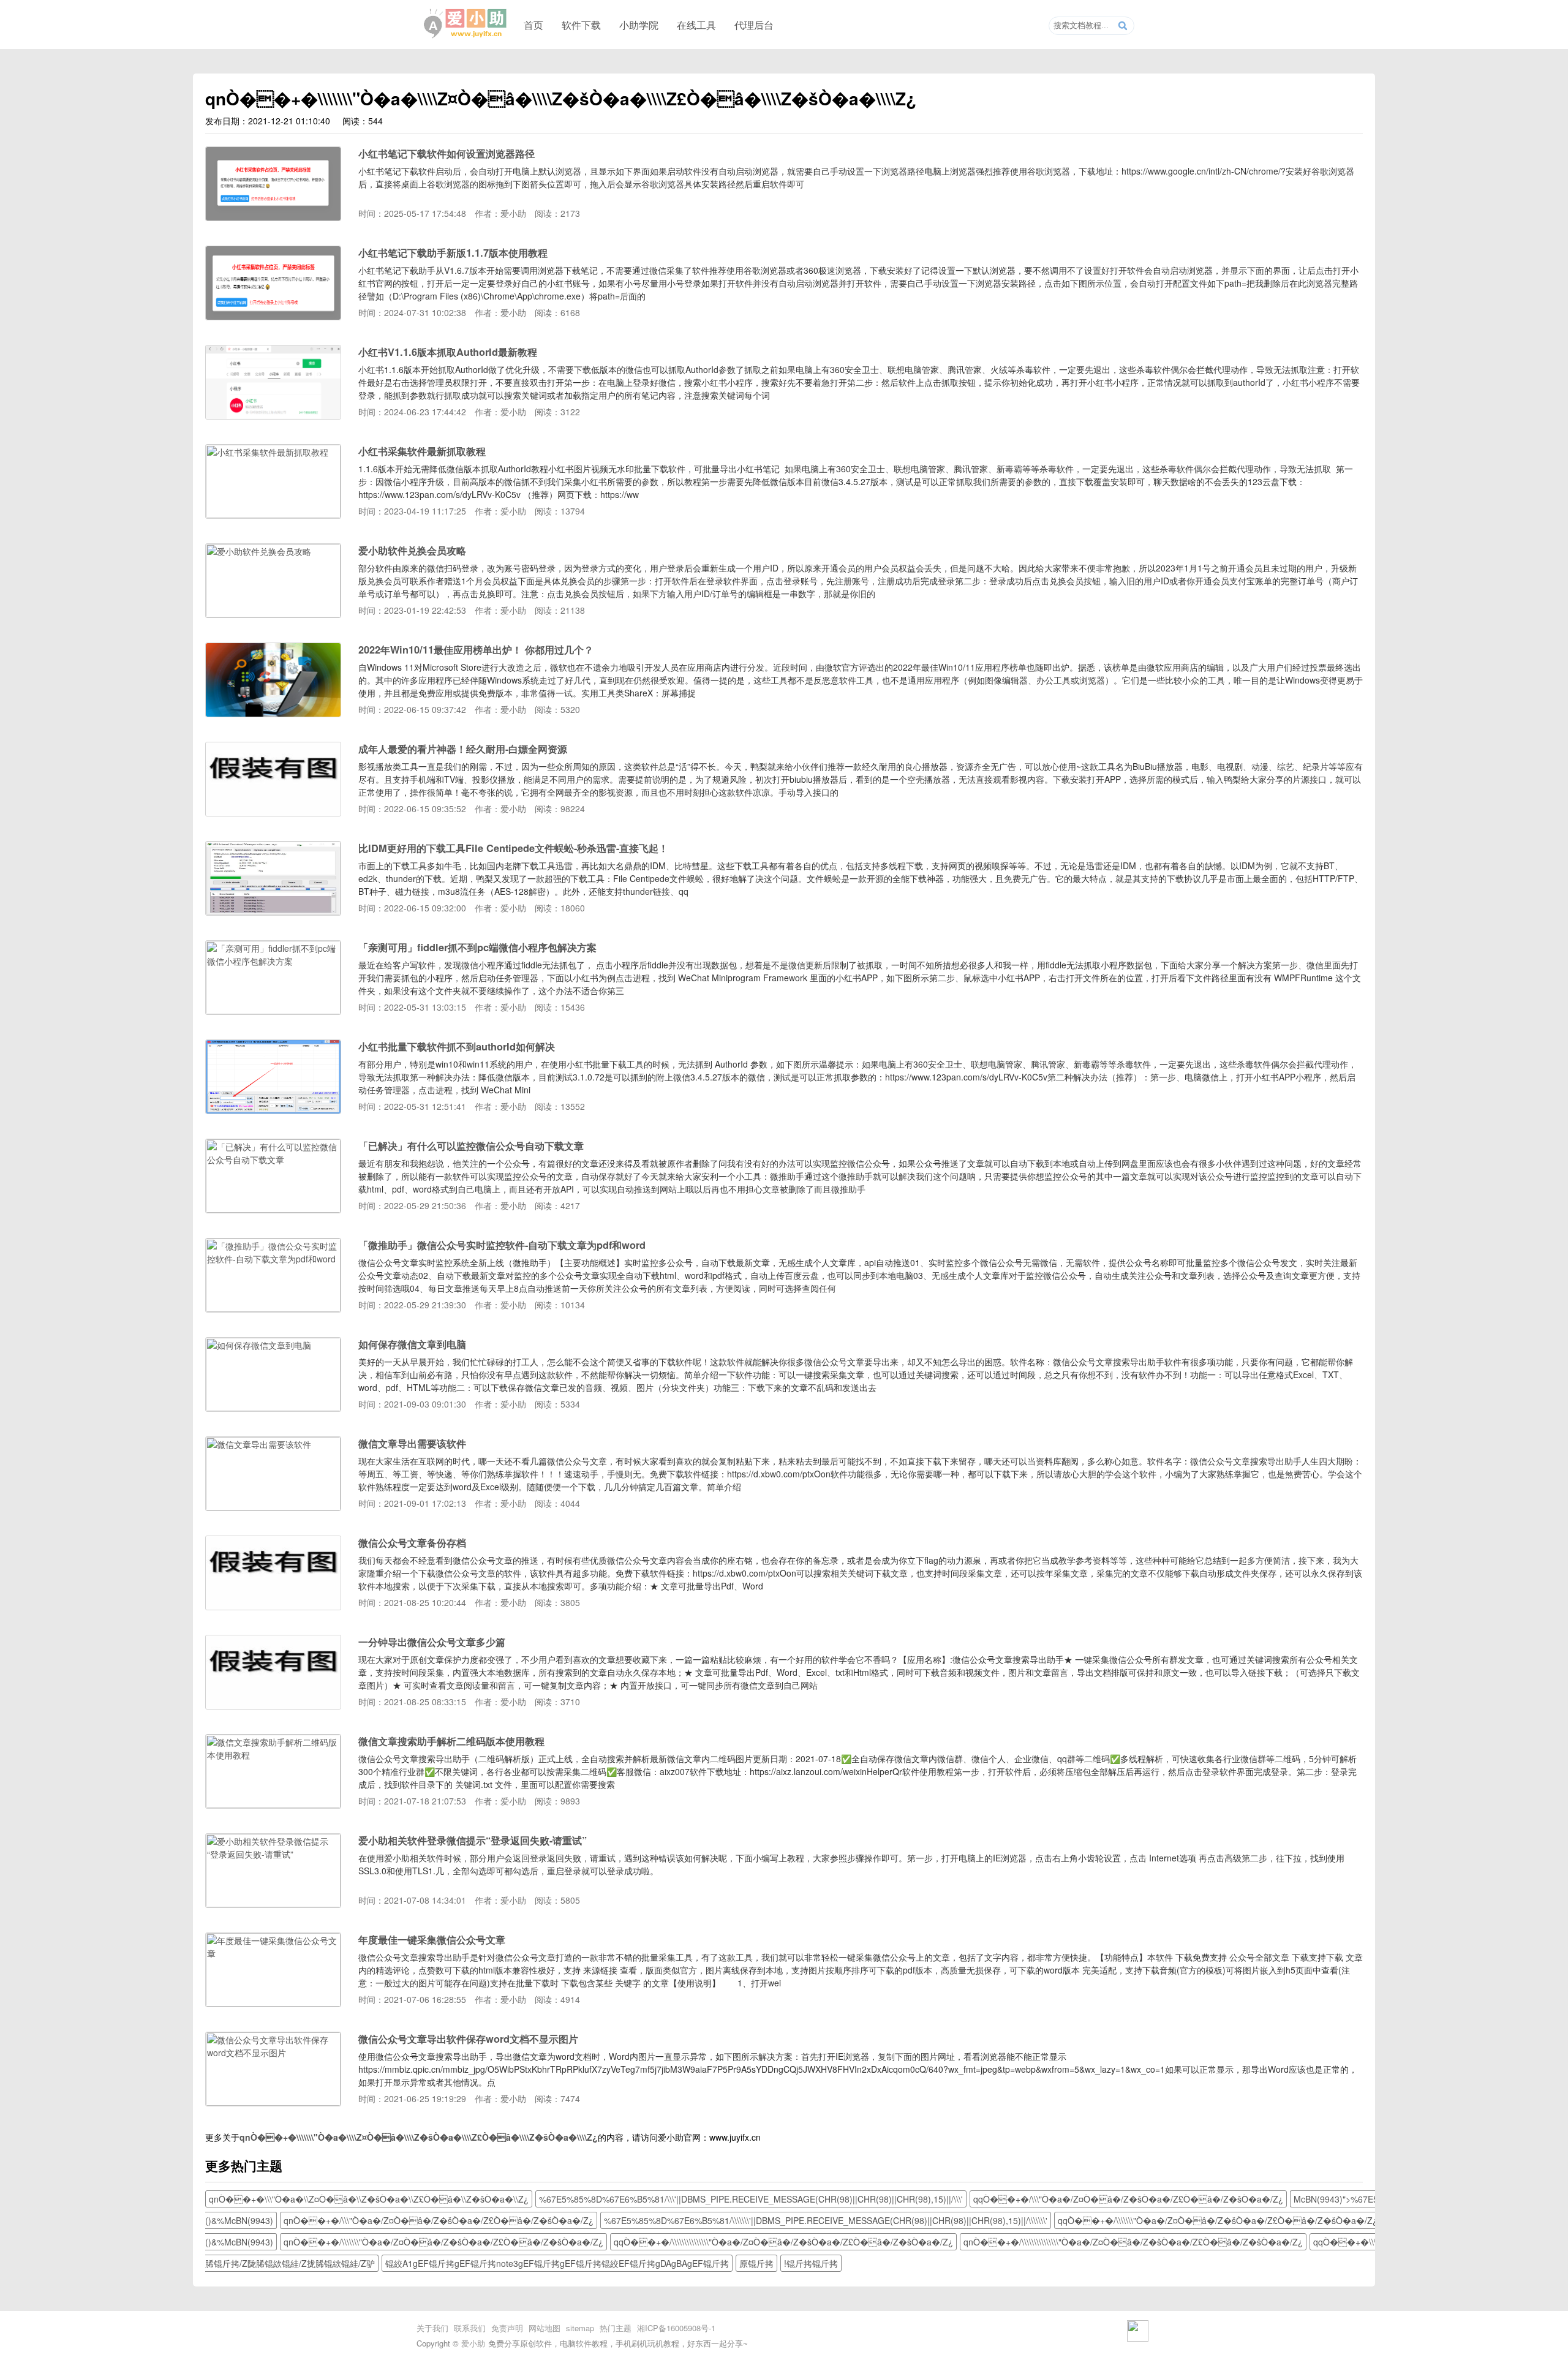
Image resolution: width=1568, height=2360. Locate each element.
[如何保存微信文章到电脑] (273, 1408)
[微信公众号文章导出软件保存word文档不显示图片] (273, 2102)
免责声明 (507, 2328)
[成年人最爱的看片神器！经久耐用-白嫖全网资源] (273, 812)
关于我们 (432, 2328)
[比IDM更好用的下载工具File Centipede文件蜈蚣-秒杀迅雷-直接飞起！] (273, 911)
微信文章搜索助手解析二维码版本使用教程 (451, 1741)
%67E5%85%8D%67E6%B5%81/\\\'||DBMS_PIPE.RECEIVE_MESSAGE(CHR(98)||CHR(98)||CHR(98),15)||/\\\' (751, 2199)
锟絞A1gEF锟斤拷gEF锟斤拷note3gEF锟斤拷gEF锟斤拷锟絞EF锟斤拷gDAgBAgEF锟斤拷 (557, 2263)
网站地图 (545, 2328)
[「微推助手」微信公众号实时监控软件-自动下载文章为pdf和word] (273, 1308)
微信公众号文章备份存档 (412, 1543)
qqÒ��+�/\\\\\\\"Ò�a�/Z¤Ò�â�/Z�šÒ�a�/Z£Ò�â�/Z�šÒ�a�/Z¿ (1218, 2220)
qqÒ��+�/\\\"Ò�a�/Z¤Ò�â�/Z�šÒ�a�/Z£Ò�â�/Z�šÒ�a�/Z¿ (1128, 2199)
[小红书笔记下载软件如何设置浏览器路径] (273, 217)
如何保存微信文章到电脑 (412, 1344)
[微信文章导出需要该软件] (273, 1507)
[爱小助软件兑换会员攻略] (273, 614)
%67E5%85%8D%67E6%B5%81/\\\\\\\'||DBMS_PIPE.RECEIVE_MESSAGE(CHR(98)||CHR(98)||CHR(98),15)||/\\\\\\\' (826, 2220)
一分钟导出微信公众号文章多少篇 (432, 1642)
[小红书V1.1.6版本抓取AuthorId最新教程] (273, 415)
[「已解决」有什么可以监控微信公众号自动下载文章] (273, 1209)
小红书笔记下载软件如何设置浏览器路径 (447, 153)
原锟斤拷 (756, 2263)
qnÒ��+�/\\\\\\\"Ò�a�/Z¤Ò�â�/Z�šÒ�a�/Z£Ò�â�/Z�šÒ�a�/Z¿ (443, 2242)
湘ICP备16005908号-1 (676, 2328)
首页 (533, 25)
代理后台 (754, 25)
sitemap (580, 2328)
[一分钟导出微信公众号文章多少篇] (273, 1705)
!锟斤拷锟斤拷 (811, 2263)
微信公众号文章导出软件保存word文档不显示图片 (468, 2039)
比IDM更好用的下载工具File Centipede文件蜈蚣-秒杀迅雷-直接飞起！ (513, 848)
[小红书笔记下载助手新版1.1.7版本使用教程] (273, 316)
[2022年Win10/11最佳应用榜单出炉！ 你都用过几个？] (273, 713)
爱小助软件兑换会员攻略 (412, 550)
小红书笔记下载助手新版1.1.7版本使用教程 (453, 253)
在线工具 (696, 25)
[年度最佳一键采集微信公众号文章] (273, 2003)
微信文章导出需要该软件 (412, 1443)
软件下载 (581, 25)
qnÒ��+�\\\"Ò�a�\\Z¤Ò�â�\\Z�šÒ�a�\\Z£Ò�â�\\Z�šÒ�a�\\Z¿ (369, 2199)
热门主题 (616, 2328)
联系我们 (470, 2328)
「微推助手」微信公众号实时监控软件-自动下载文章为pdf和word (502, 1245)
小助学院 (639, 25)
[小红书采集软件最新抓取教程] (273, 515)
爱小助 (473, 2343)
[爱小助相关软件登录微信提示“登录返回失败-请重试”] (273, 1904)
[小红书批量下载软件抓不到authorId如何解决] (273, 1110)
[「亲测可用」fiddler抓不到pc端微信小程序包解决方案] (273, 1011)
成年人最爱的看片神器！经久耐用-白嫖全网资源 (463, 749)
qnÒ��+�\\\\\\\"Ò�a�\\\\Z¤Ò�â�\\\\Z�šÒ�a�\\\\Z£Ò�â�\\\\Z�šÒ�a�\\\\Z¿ (419, 2137)
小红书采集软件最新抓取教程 (422, 451)
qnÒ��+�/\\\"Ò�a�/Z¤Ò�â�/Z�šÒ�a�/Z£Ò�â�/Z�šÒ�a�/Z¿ (439, 2220)
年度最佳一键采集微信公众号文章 (432, 1940)
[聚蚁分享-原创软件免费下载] (466, 24)
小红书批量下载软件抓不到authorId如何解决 (457, 1046)
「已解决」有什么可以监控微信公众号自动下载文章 (471, 1146)
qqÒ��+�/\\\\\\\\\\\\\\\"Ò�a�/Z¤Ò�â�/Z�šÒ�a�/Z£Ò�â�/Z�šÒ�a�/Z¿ (783, 2242)
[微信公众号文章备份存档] (273, 1606)
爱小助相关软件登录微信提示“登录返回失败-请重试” (473, 1840)
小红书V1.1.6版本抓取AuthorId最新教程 (448, 352)
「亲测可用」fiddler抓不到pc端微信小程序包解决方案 (477, 947)
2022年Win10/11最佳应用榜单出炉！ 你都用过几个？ (476, 650)
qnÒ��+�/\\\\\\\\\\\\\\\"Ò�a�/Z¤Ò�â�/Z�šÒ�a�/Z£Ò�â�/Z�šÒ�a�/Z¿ (1133, 2242)
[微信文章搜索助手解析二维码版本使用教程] (273, 1804)
